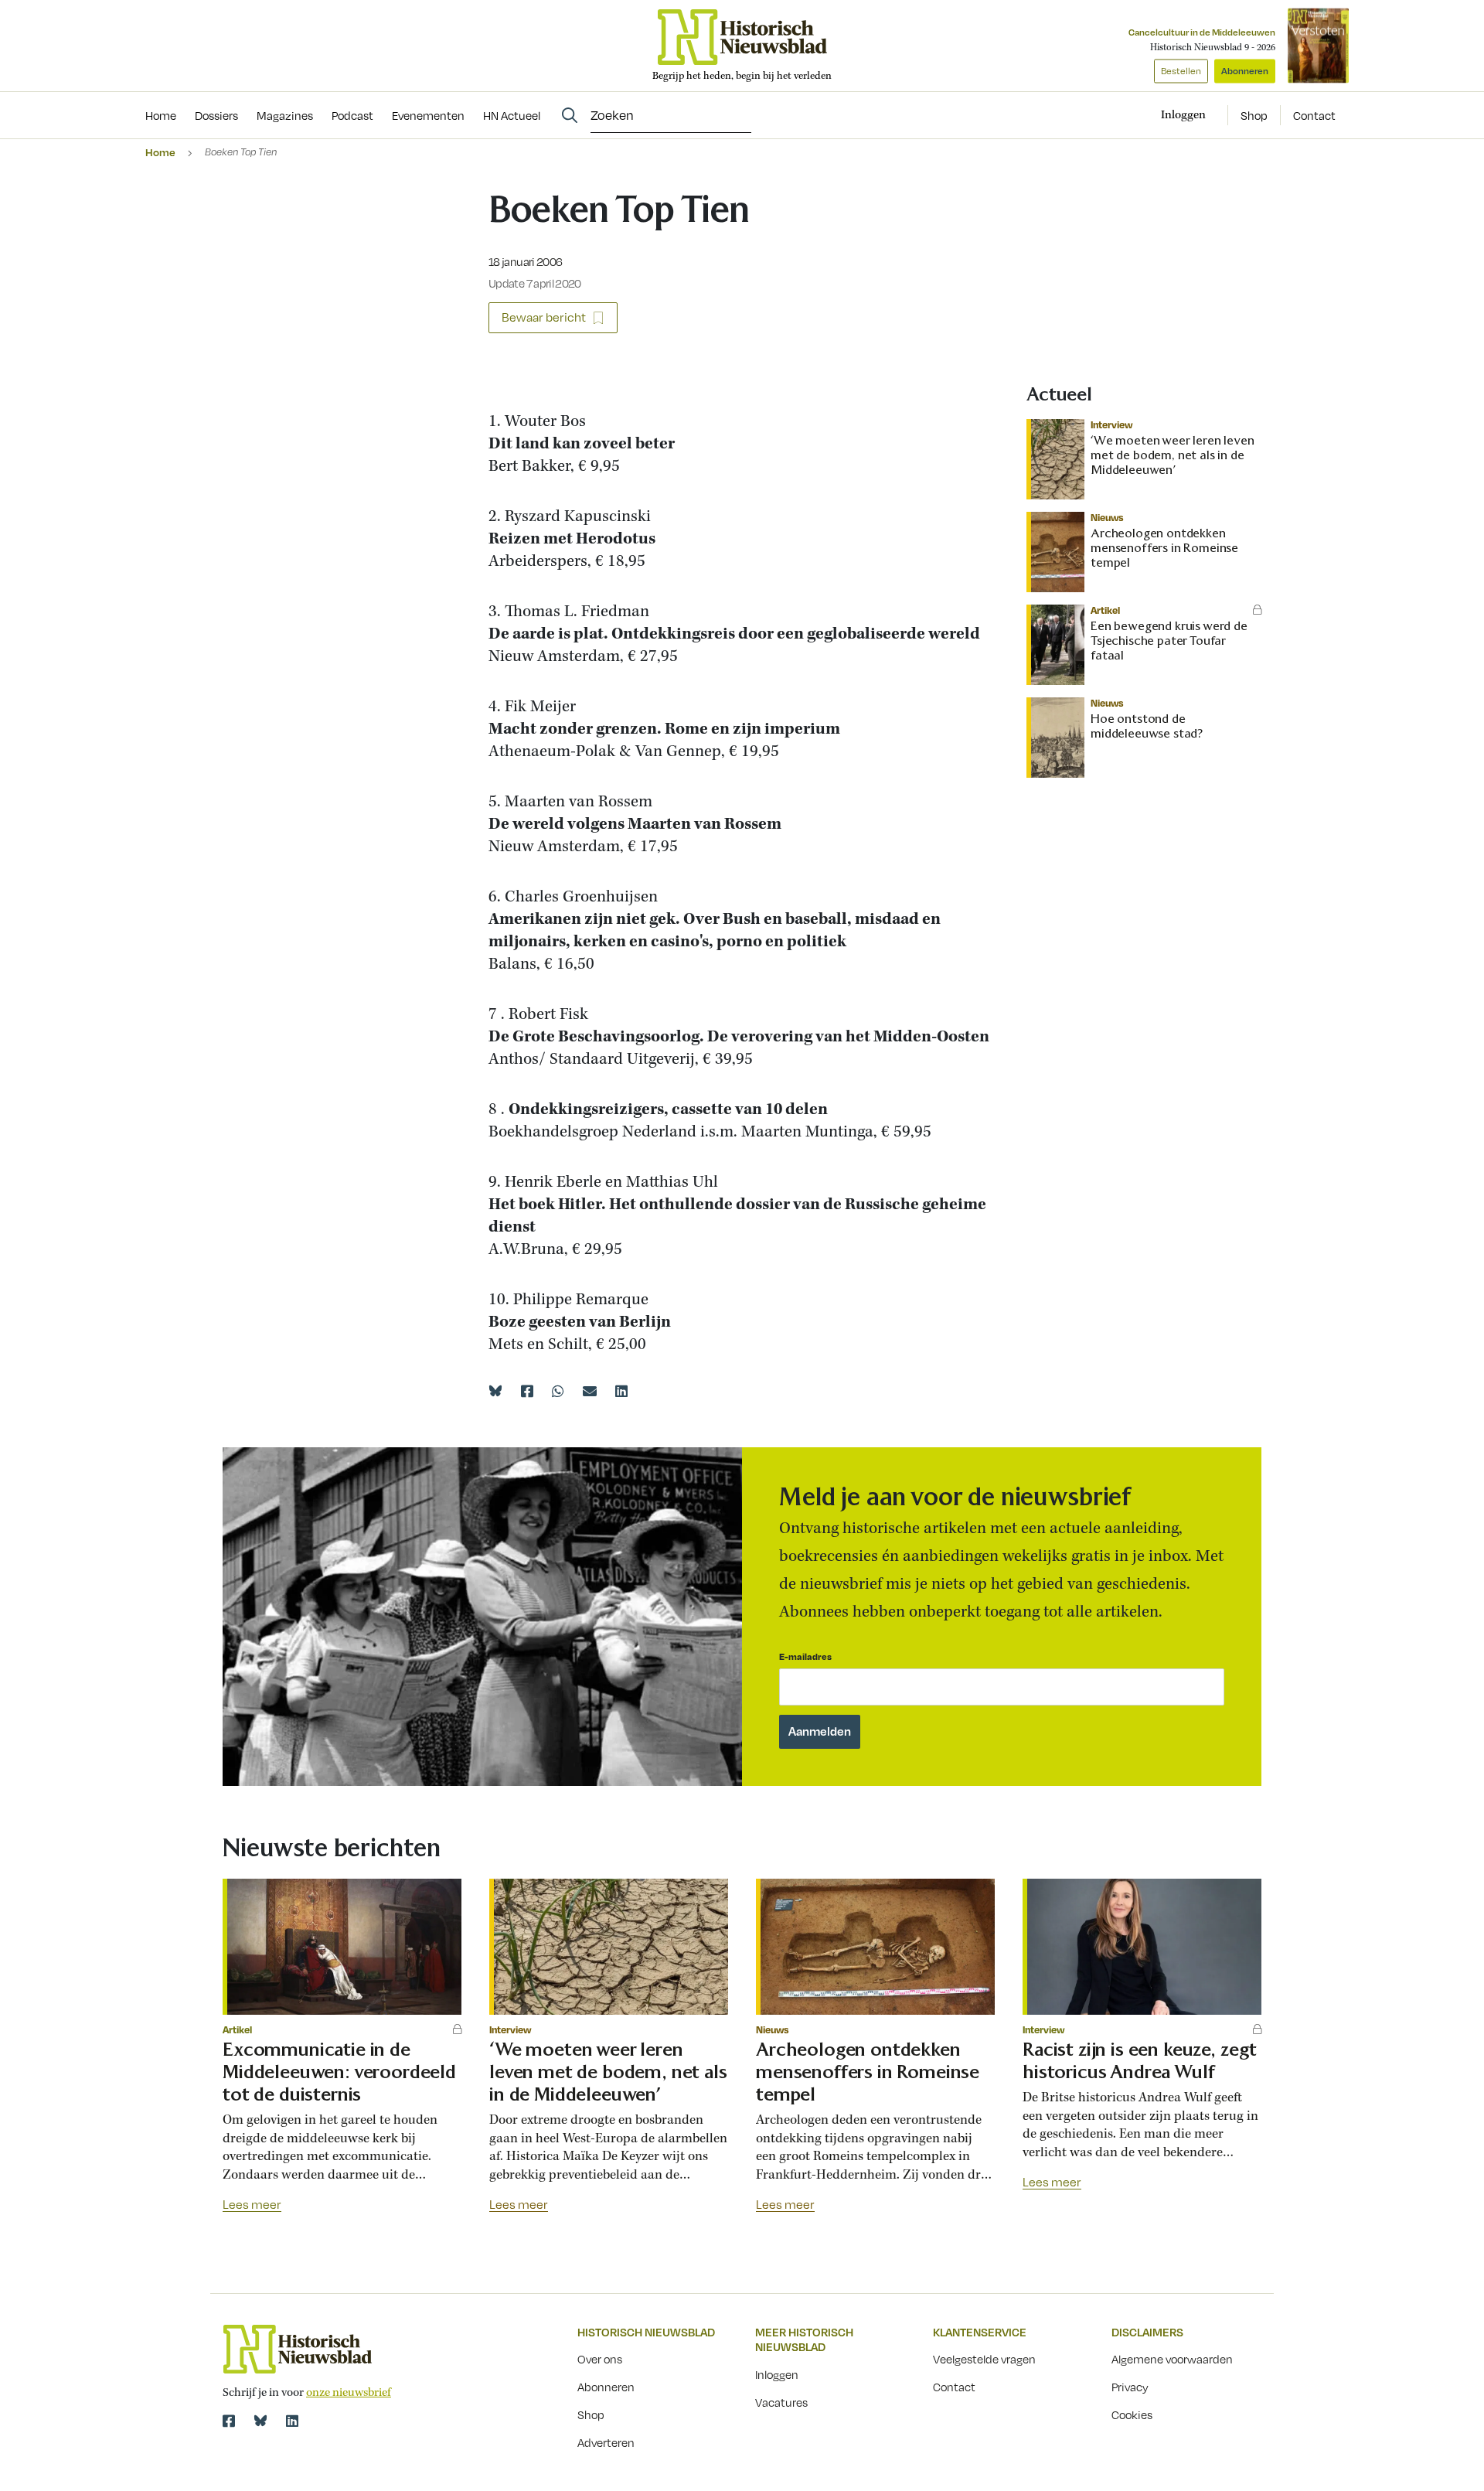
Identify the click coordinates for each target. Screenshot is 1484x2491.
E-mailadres (805, 1656)
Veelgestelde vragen (984, 2359)
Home (160, 152)
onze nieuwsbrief (349, 2393)
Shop (1254, 115)
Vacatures (781, 2402)
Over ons (600, 2359)
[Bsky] (260, 2421)
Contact (1314, 115)
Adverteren (606, 2442)
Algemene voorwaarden (1172, 2359)
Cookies (1132, 2414)
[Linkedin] (621, 1391)
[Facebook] (527, 1391)
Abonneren (1245, 71)
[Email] (590, 1391)
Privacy (1130, 2387)
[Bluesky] (495, 1391)
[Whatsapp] (558, 1391)
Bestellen (1181, 71)
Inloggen (777, 2374)
